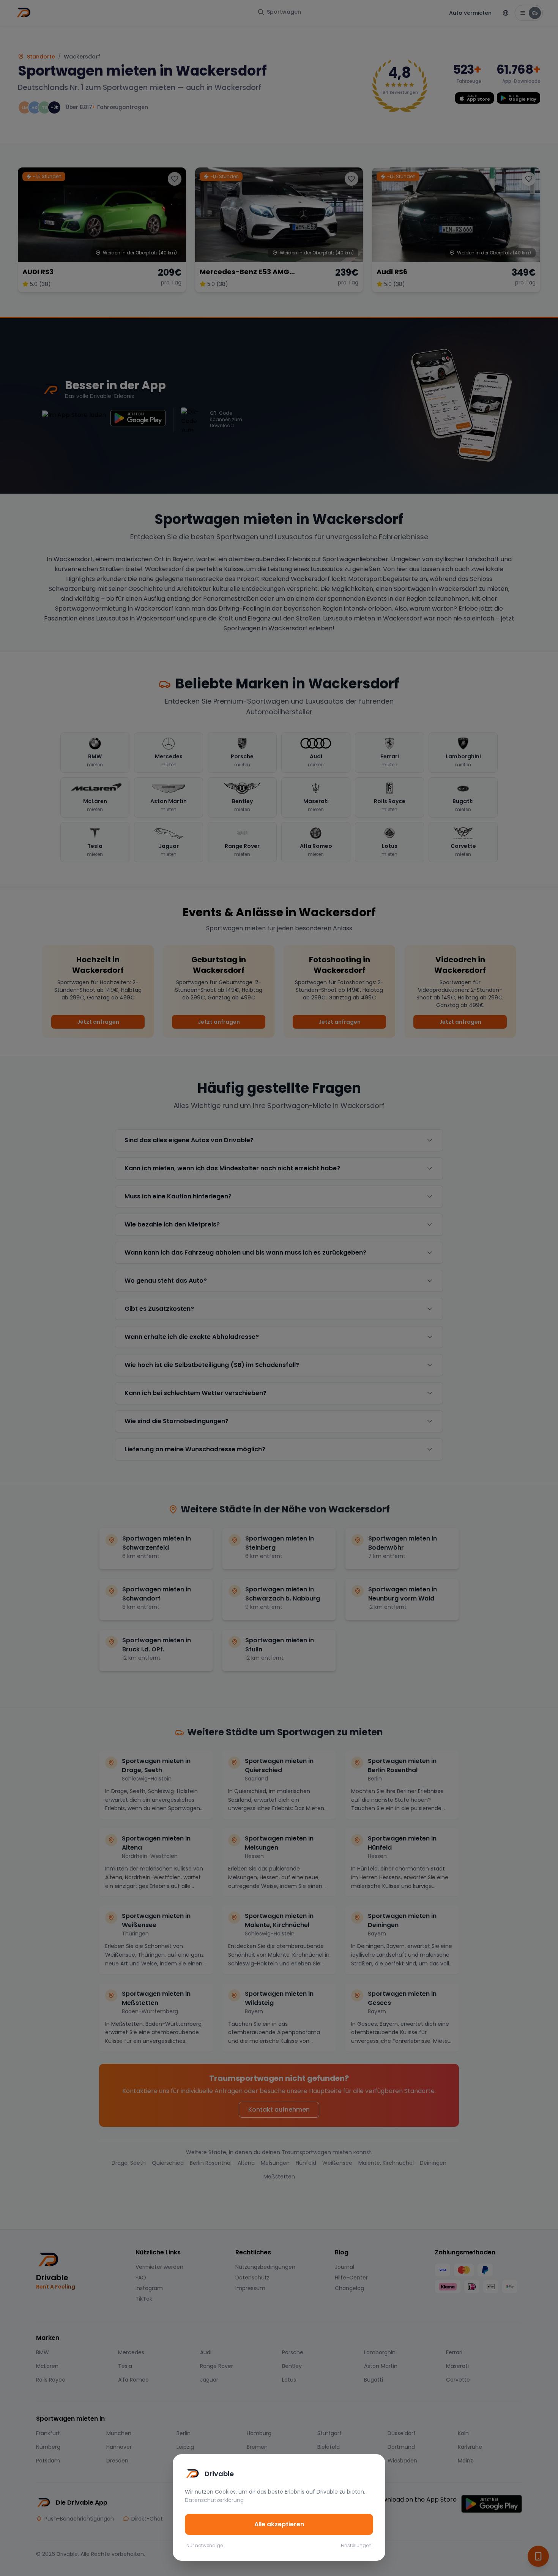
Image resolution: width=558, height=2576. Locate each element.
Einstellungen (356, 2546)
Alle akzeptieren (279, 2524)
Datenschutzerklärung (214, 2500)
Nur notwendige (205, 2546)
